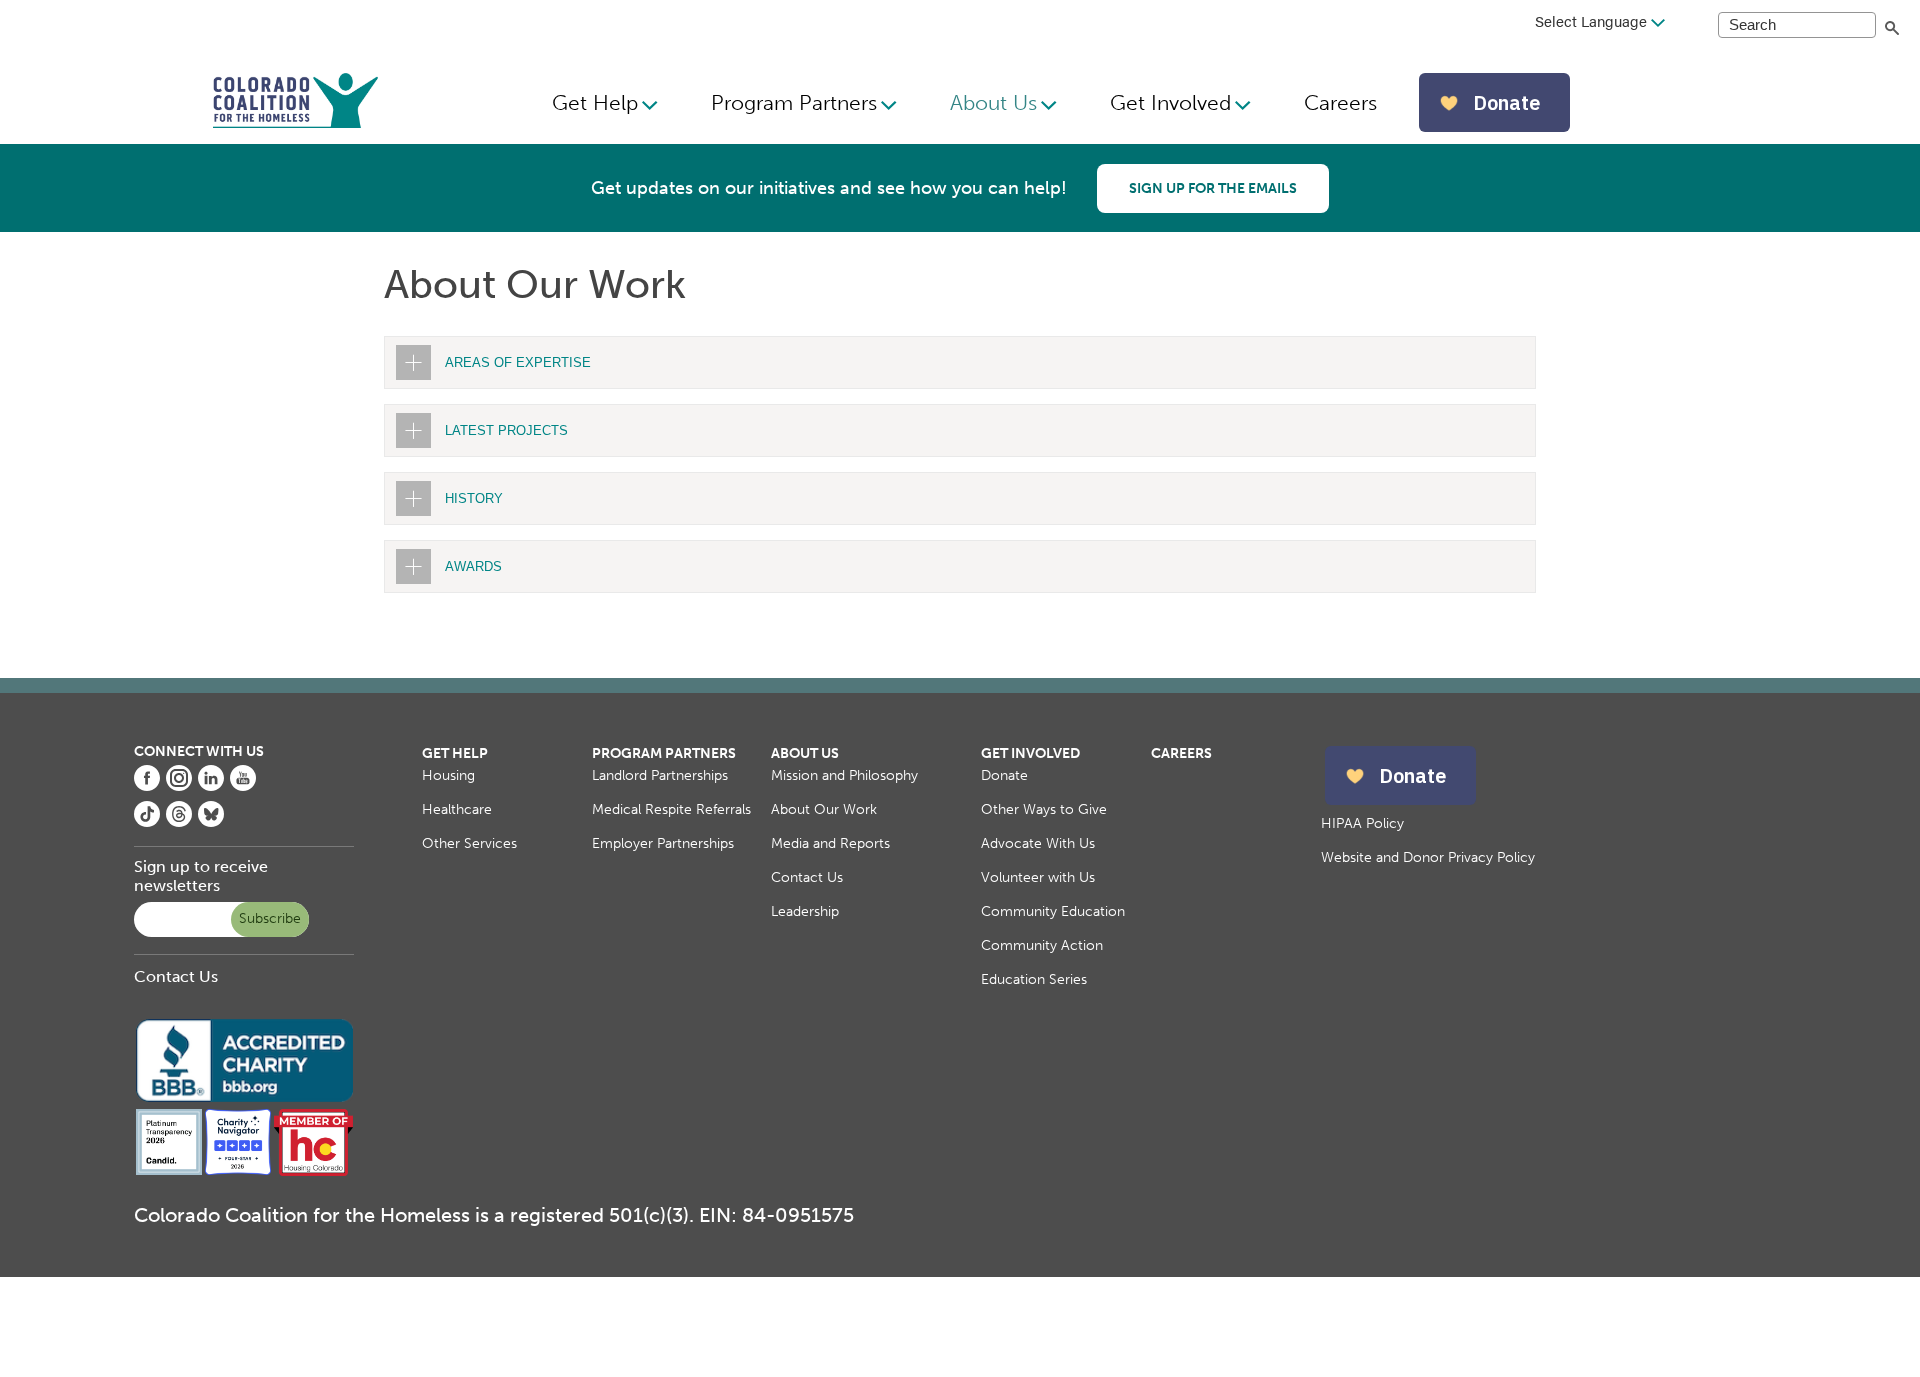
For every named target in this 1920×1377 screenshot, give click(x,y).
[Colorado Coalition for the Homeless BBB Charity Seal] (244, 1097)
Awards (473, 566)
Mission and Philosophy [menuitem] (844, 775)
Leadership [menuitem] (805, 911)
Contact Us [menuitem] (807, 877)
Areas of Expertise (518, 362)
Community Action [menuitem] (1042, 945)
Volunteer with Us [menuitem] (1038, 877)
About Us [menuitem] (993, 102)
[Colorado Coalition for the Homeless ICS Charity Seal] (237, 1171)
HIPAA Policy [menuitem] (1362, 823)
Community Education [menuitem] (1053, 911)
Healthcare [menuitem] (457, 809)
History (474, 498)
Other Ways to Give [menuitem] (1044, 809)
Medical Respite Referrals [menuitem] (671, 809)
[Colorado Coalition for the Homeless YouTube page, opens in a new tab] (243, 785)
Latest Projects (506, 430)
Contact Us (176, 976)
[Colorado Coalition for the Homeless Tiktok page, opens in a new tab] (147, 821)
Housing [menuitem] (448, 775)
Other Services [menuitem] (469, 843)
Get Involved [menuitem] (1170, 102)
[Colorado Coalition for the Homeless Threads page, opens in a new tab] (179, 821)
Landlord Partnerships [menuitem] (660, 775)
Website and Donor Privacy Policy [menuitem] (1428, 857)
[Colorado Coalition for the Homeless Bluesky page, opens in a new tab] (211, 821)
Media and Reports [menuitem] (830, 843)
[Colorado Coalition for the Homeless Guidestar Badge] (168, 1171)
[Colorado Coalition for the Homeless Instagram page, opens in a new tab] (179, 785)
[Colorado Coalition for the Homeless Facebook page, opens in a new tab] (147, 785)
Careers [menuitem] (1340, 102)
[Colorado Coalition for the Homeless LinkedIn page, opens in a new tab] (211, 785)
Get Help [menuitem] (595, 102)
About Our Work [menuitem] (824, 809)
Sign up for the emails (1213, 188)
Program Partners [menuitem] (794, 102)
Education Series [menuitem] (1034, 979)
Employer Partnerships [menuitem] (663, 843)
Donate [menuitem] (1004, 775)
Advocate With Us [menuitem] (1038, 843)
